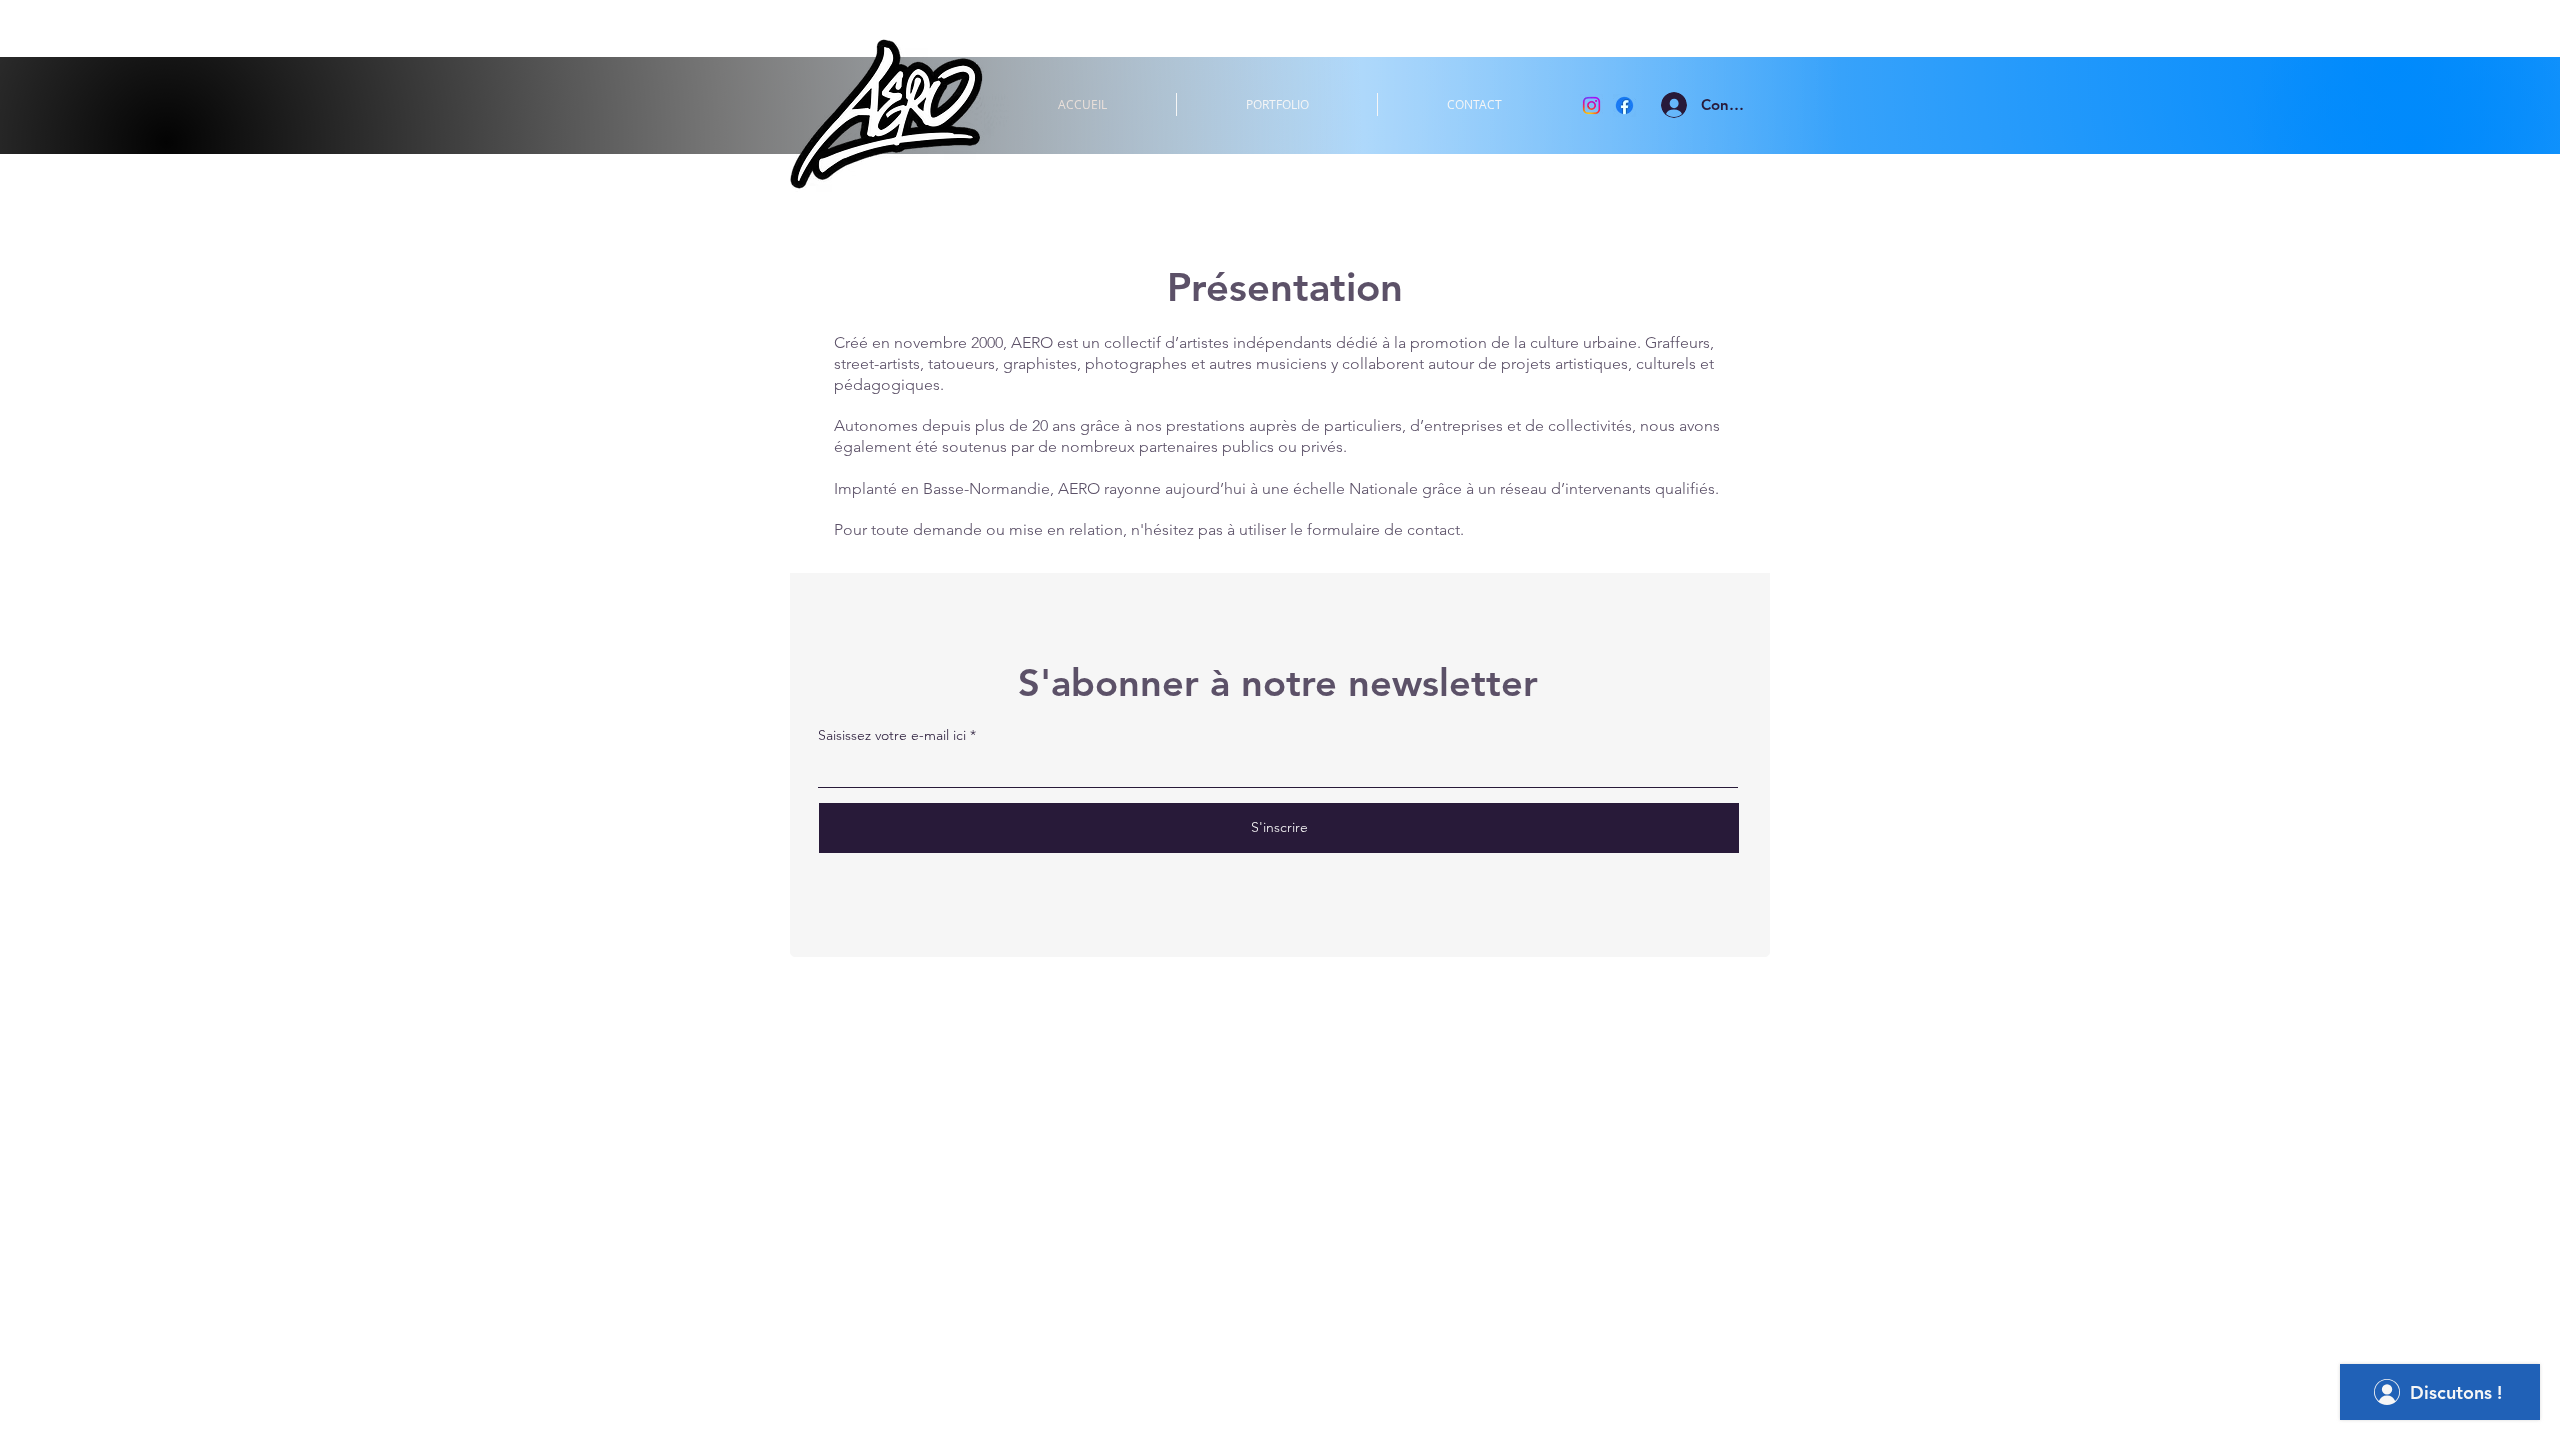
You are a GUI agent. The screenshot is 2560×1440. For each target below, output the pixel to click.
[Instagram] (1591, 105)
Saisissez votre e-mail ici (892, 735)
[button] (1277, 104)
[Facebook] (1624, 105)
